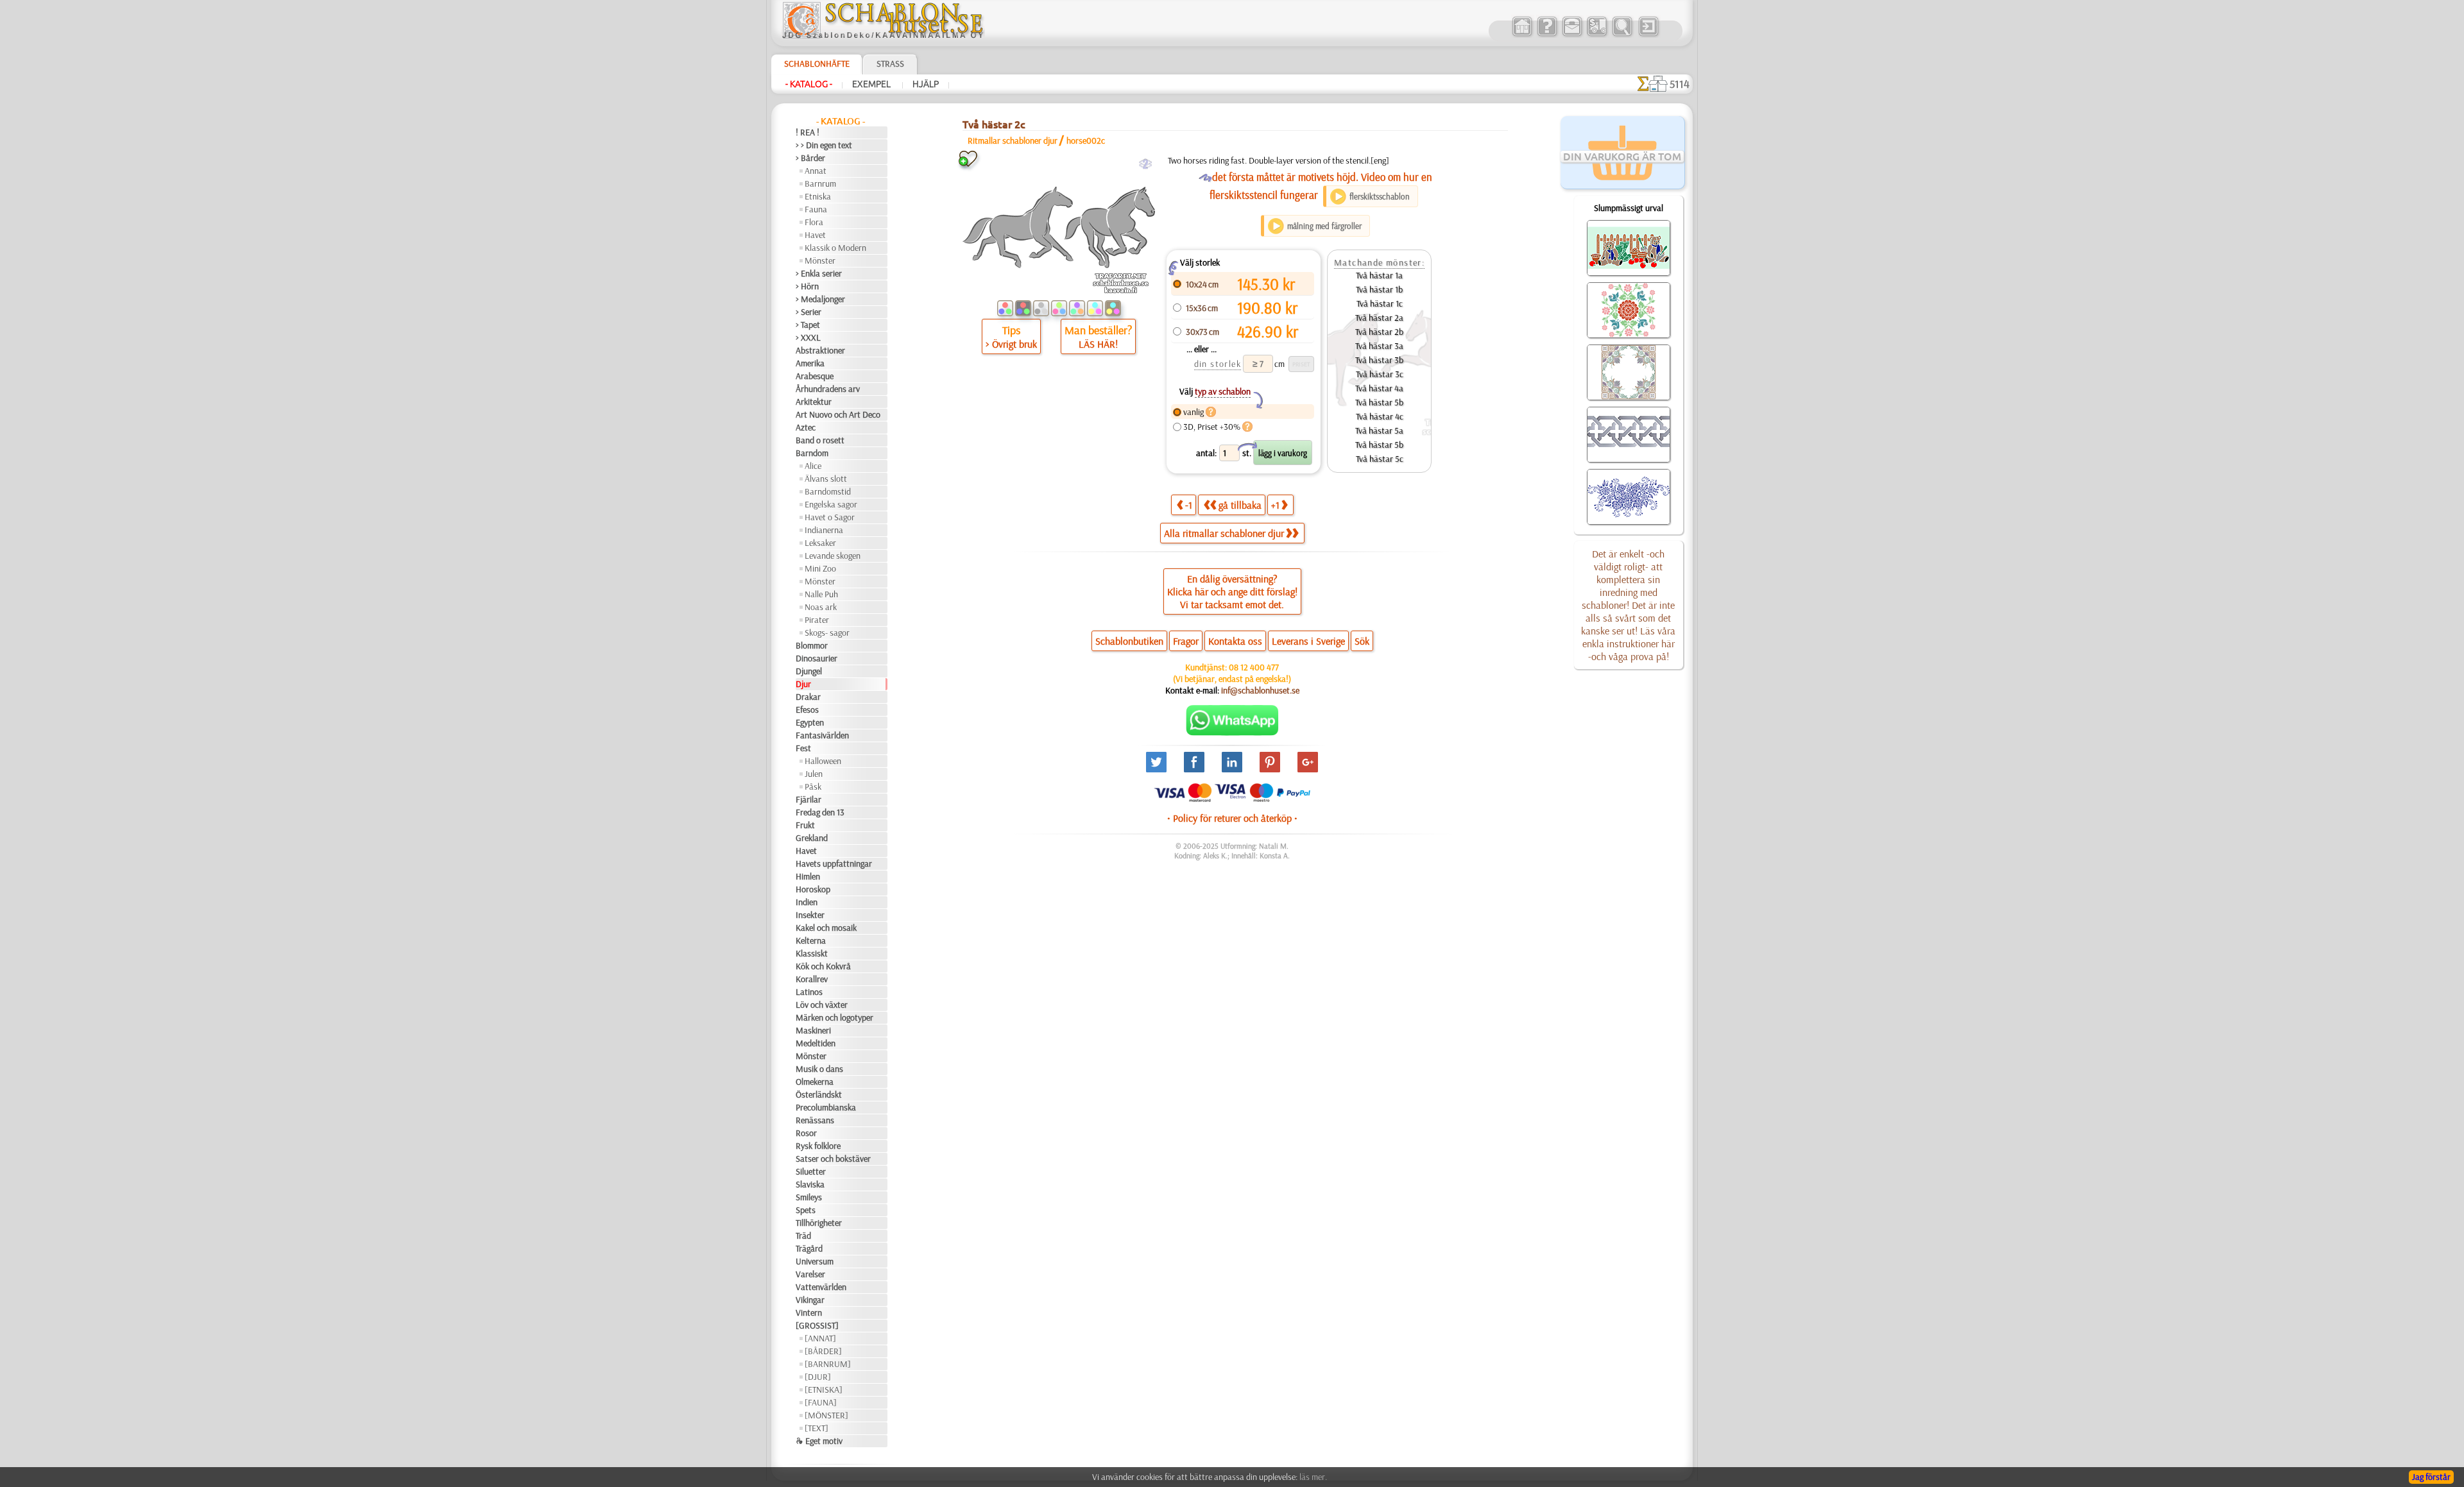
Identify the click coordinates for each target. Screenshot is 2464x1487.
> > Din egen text (824, 145)
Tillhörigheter (819, 1223)
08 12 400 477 (1254, 667)
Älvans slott (826, 479)
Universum (815, 1261)
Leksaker (820, 543)
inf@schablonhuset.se (1260, 690)
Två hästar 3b (1379, 360)
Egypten (810, 722)
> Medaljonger (820, 299)
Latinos (809, 992)
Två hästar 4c (1380, 416)
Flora (814, 222)
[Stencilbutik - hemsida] (883, 35)
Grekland (812, 838)
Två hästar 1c (1380, 303)
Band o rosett (820, 440)
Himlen (808, 876)
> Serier (809, 312)
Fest (803, 748)
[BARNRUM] (828, 1364)
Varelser (810, 1274)
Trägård (809, 1248)
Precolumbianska (826, 1107)
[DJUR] (818, 1377)
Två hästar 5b (1379, 402)
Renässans (815, 1120)
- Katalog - (809, 84)
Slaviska (810, 1184)
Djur (803, 684)
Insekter (810, 915)
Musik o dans (819, 1069)
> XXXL (808, 337)
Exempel (872, 84)
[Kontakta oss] (1572, 35)
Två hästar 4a (1379, 388)
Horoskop (813, 889)
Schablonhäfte (817, 64)
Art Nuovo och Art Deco (838, 414)
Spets (806, 1210)
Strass (890, 64)
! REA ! (808, 132)
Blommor (812, 645)
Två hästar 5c (1380, 459)
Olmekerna (815, 1082)
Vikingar (810, 1300)
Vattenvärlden (821, 1287)
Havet (815, 235)
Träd (803, 1236)
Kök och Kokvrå (823, 966)
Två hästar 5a (1379, 430)
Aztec (806, 427)
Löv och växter (822, 1005)
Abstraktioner (820, 350)
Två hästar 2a (1379, 318)
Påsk (813, 786)
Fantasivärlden (822, 735)
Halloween (823, 761)
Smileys (809, 1197)
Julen (814, 774)
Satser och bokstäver (833, 1159)
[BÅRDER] (823, 1351)
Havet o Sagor (830, 517)
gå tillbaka (1240, 505)
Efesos (807, 710)
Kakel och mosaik (826, 928)
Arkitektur (814, 402)
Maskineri (813, 1030)
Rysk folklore (818, 1146)
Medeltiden (816, 1043)
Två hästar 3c (1380, 374)
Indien (807, 902)
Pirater (817, 620)
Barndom (812, 453)
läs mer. (1313, 1477)
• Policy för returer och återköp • (1232, 818)
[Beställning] (1597, 35)
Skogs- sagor (827, 633)
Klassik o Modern (835, 248)
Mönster (820, 260)
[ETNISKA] (824, 1389)
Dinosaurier (817, 658)
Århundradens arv (828, 389)
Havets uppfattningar (834, 863)
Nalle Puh (821, 594)
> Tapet (808, 325)
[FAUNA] (821, 1402)
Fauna (816, 209)
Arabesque (815, 376)
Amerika (810, 363)
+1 (1275, 505)
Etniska (818, 196)
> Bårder (810, 158)
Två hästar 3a (1379, 346)
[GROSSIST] (817, 1325)
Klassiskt (812, 953)
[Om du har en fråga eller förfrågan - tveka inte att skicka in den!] (1232, 733)
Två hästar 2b (1379, 332)
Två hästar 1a (1379, 275)
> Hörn (807, 286)
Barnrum (820, 183)
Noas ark (821, 607)
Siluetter (811, 1171)
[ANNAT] (820, 1338)
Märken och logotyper (834, 1017)
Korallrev (812, 979)
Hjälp (926, 84)
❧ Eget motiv (819, 1441)
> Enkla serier (819, 273)
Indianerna (824, 530)
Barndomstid (828, 491)
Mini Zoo (820, 568)
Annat (816, 171)
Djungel (809, 671)
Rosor (806, 1133)
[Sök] (1622, 35)
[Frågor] (1547, 35)
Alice (813, 466)
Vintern (809, 1313)
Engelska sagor (831, 504)
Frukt (805, 825)
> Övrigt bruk (1011, 344)
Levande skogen (833, 556)
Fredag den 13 (820, 812)
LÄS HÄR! (1098, 344)
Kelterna (811, 940)
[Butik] (1522, 35)
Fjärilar (809, 799)
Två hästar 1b (1379, 289)
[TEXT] (817, 1428)
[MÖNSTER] (826, 1415)
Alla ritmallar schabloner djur (1224, 533)
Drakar (808, 697)
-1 (1189, 505)
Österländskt (819, 1094)
